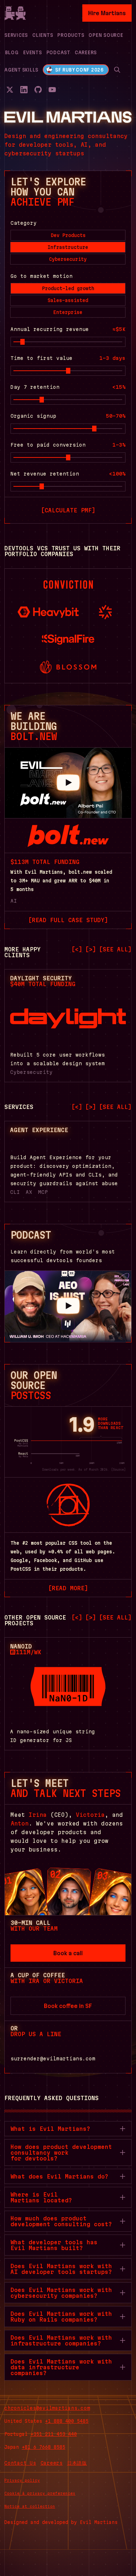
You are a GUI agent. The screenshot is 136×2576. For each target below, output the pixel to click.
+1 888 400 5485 (67, 2421)
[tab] (68, 235)
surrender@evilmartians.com (53, 2059)
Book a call (68, 1953)
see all (115, 949)
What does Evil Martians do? (59, 2176)
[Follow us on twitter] (10, 90)
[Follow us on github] (38, 90)
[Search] (117, 70)
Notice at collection (30, 2506)
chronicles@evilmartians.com (47, 2408)
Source (118, 1470)
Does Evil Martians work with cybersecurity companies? (61, 2293)
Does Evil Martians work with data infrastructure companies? (61, 2367)
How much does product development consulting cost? (61, 2221)
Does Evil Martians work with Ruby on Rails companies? (61, 2317)
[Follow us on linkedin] (24, 90)
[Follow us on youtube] (52, 90)
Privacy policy (22, 2480)
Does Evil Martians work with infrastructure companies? (61, 2340)
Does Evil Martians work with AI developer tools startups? (61, 2269)
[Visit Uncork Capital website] (105, 612)
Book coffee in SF (68, 2006)
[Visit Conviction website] (68, 585)
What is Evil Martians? (50, 2129)
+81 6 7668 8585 (44, 2447)
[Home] (15, 13)
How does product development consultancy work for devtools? (61, 2153)
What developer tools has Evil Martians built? (54, 2245)
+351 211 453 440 (54, 2434)
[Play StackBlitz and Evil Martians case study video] (68, 783)
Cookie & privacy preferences (40, 2493)
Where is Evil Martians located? (41, 2197)
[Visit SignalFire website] (68, 640)
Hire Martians (107, 13)
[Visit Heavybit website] (48, 612)
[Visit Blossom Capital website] (68, 667)
